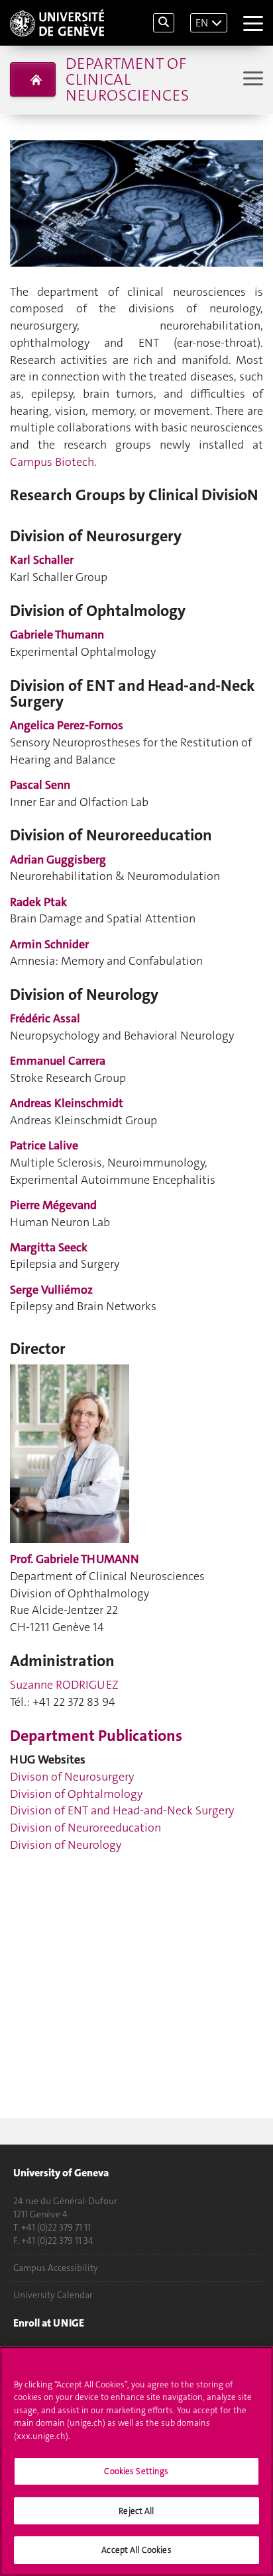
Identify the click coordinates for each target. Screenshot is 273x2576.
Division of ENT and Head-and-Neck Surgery (122, 1810)
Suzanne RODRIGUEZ (64, 1685)
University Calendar (53, 2295)
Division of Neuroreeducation (85, 1828)
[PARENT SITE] (33, 79)
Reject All (136, 2511)
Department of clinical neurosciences (127, 79)
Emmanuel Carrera (58, 1061)
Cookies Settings (136, 2471)
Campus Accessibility (56, 2268)
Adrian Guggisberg (58, 860)
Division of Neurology (66, 1845)
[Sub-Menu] (251, 80)
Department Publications (96, 1736)
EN (202, 23)
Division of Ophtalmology (76, 1794)
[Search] (164, 23)
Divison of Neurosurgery (72, 1777)
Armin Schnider (49, 944)
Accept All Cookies (136, 2550)
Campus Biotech (52, 462)
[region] (136, 2461)
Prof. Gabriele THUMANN (74, 1559)
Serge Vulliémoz (51, 1290)
